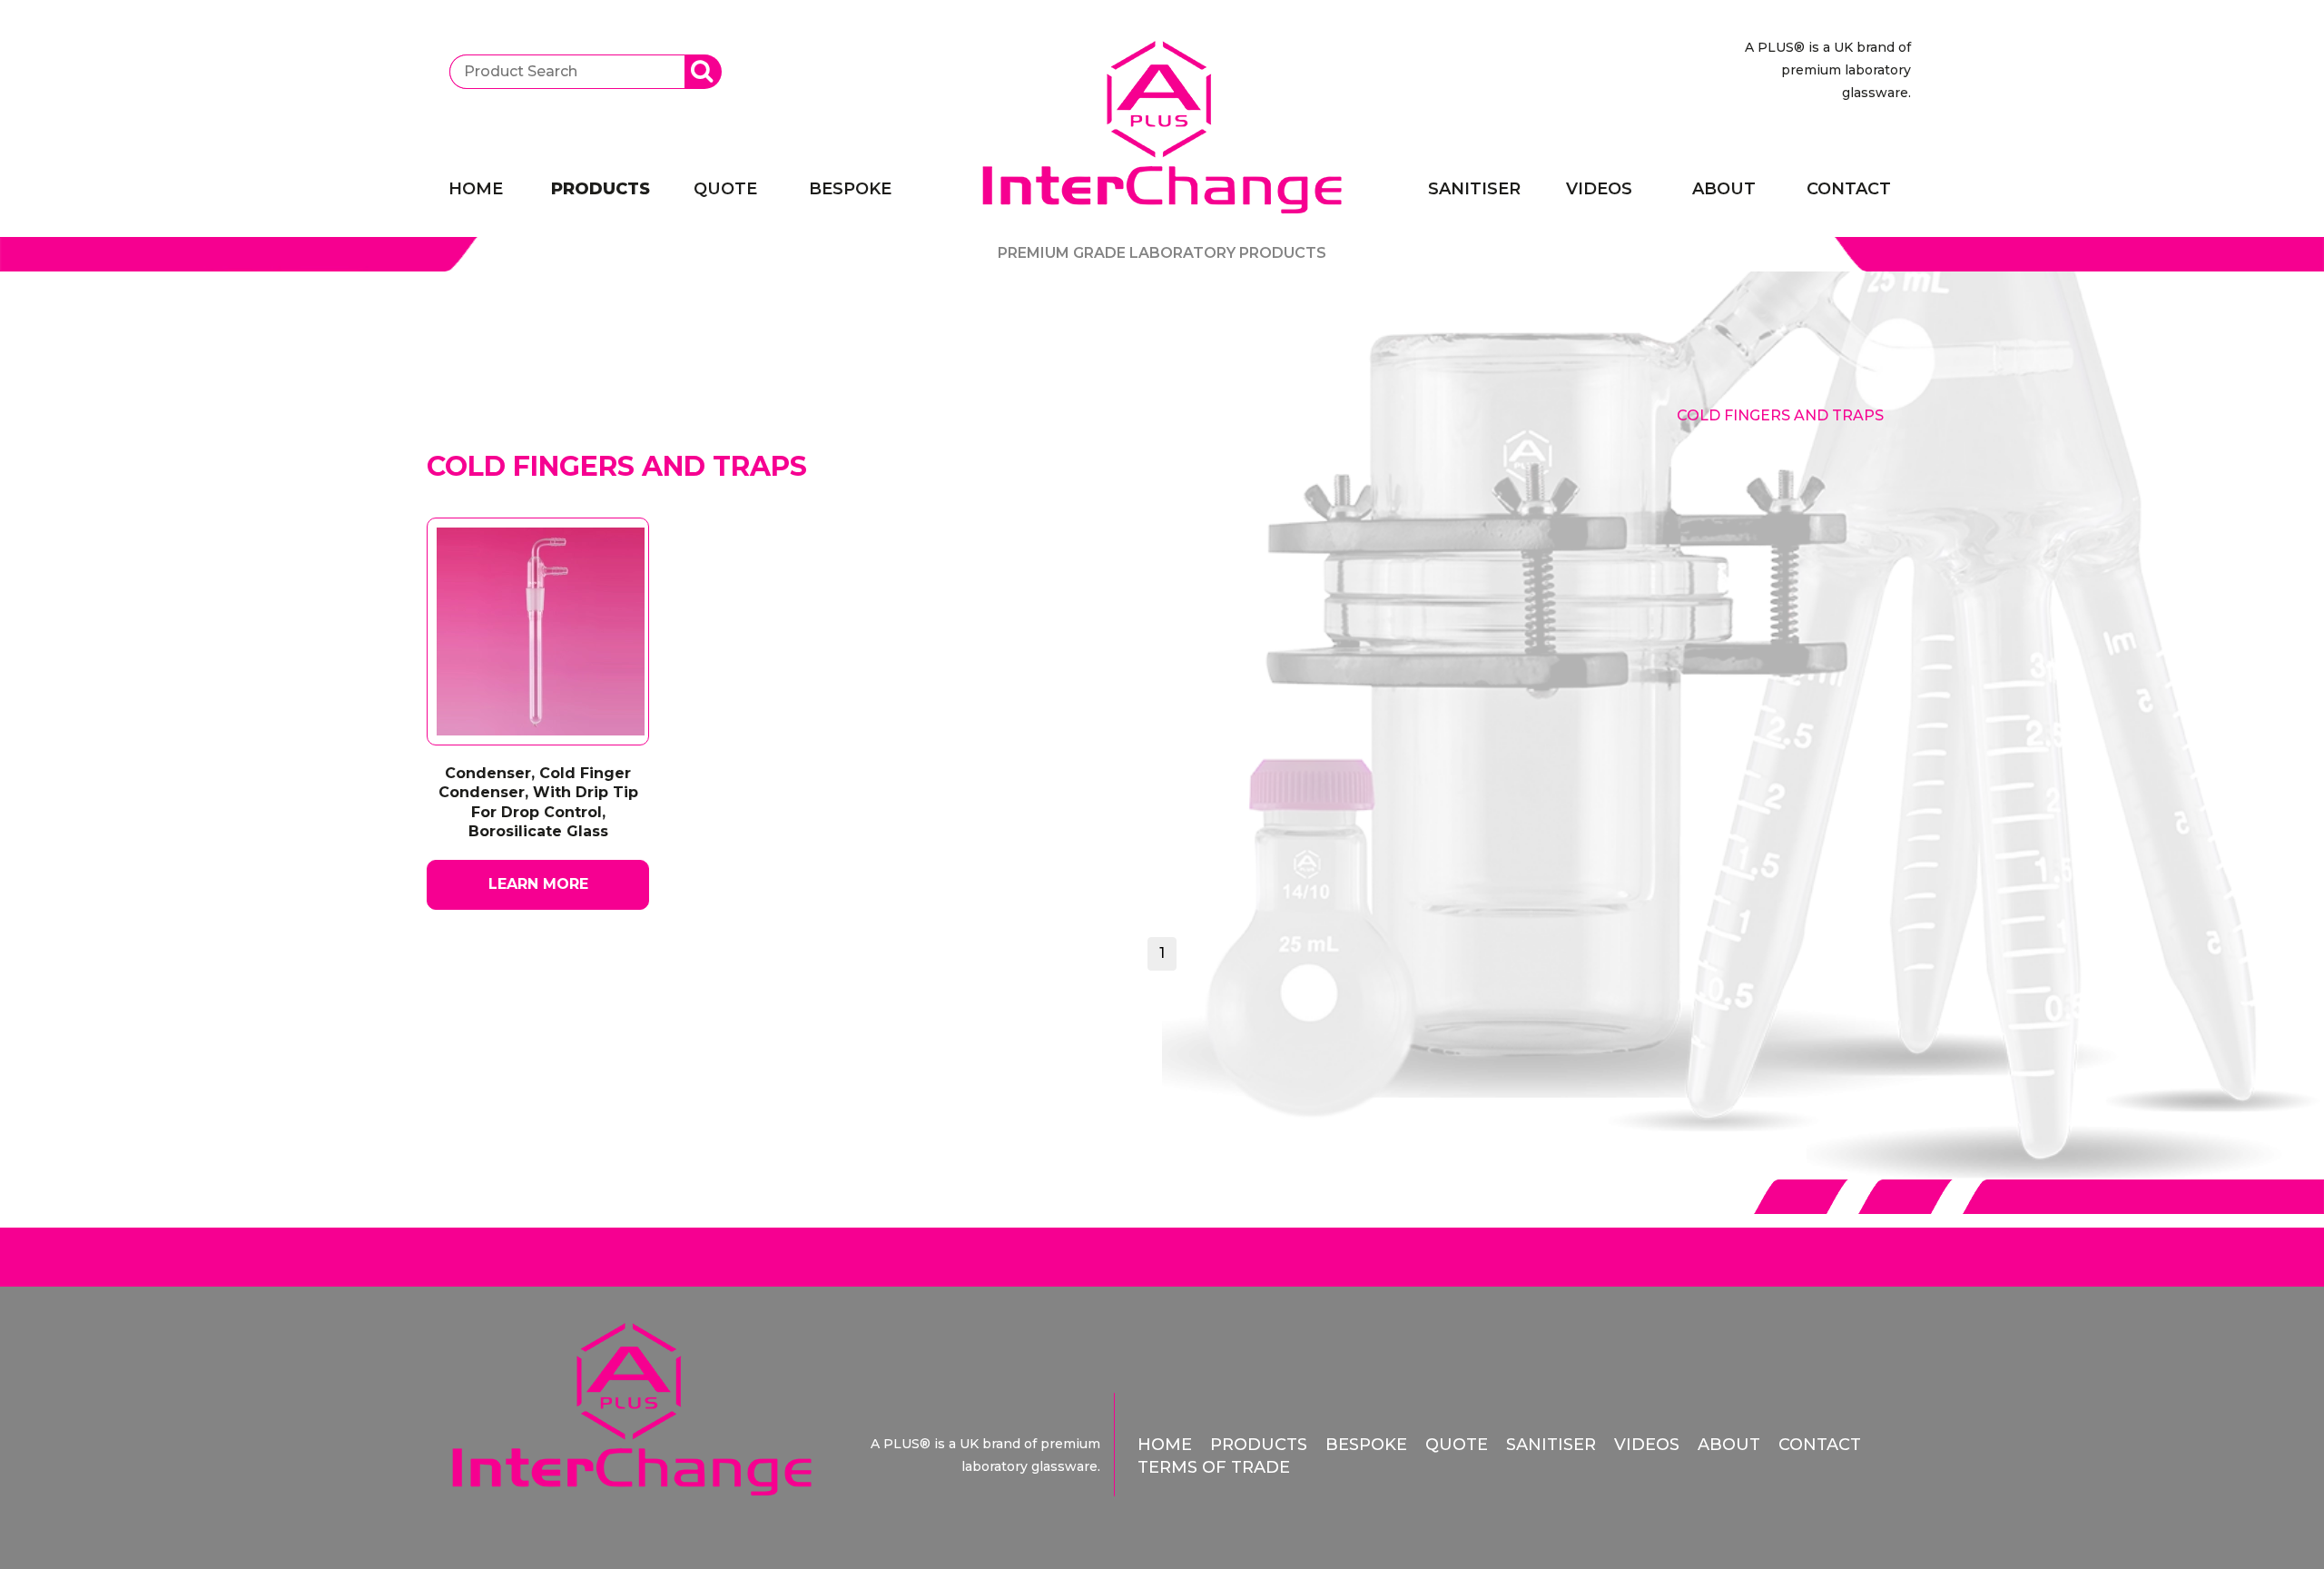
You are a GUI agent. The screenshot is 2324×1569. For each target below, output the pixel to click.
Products (601, 189)
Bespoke (850, 189)
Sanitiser (1474, 189)
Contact (1849, 189)
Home (476, 189)
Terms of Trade (1214, 1467)
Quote (725, 189)
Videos (1599, 189)
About (1724, 189)
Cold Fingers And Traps (1780, 415)
